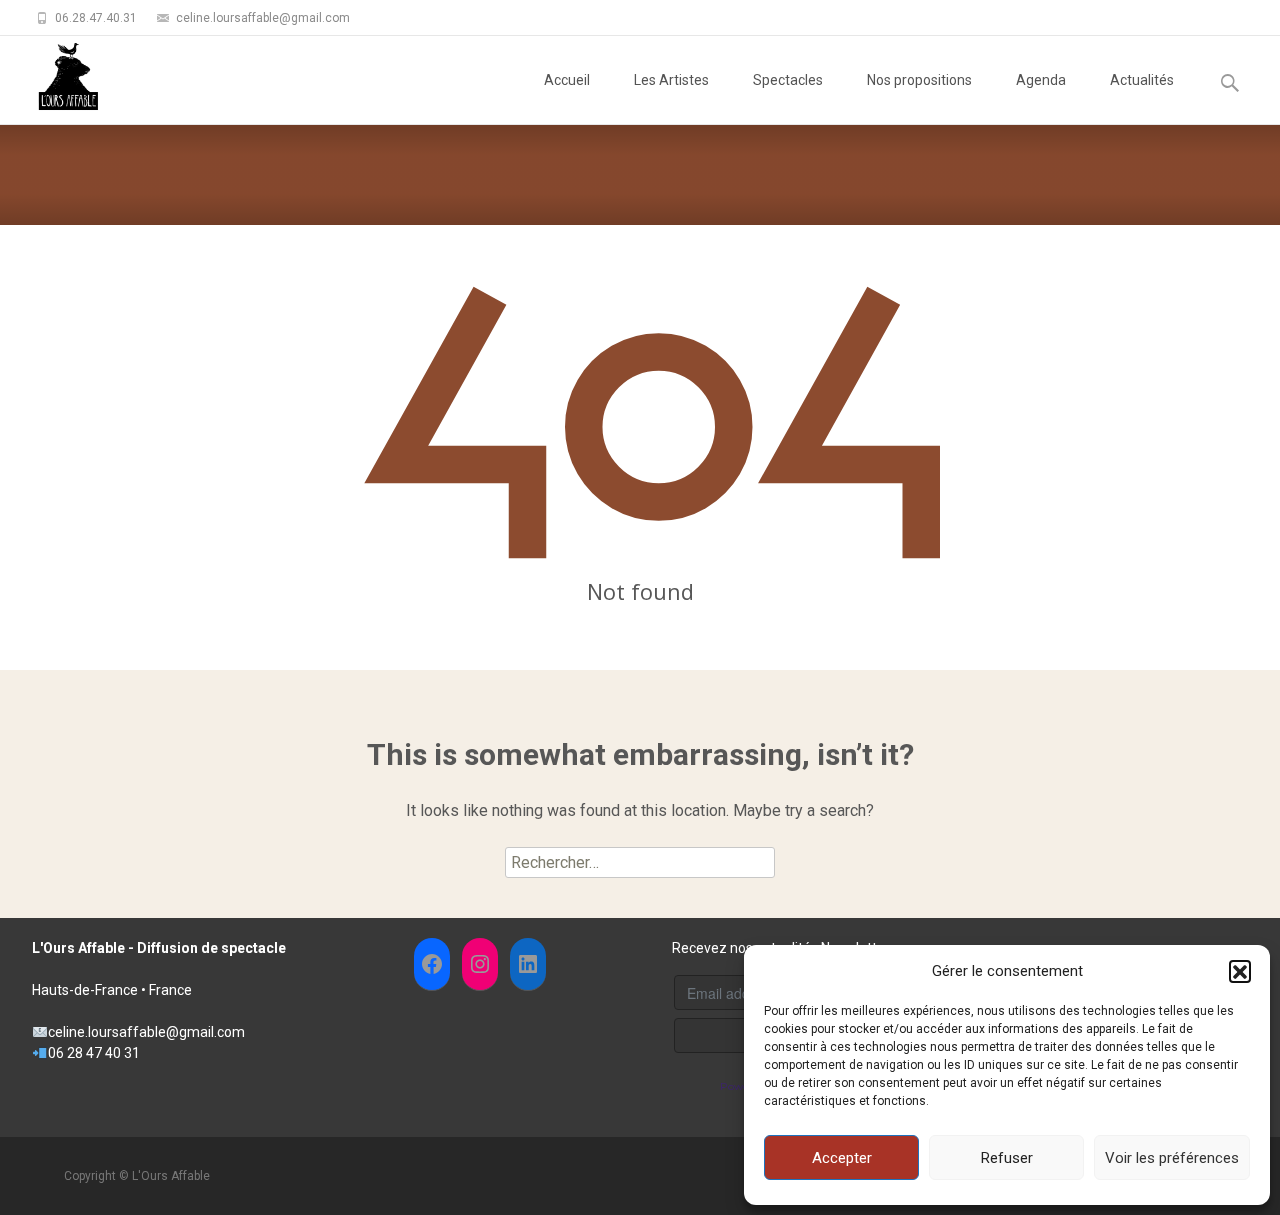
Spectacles (788, 80)
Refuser (1007, 1158)
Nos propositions (919, 80)
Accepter (842, 1158)
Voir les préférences (1172, 1158)
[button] (1240, 971)
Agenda (1041, 80)
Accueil (567, 80)
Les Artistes (671, 80)
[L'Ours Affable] (52, 76)
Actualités (1142, 80)
